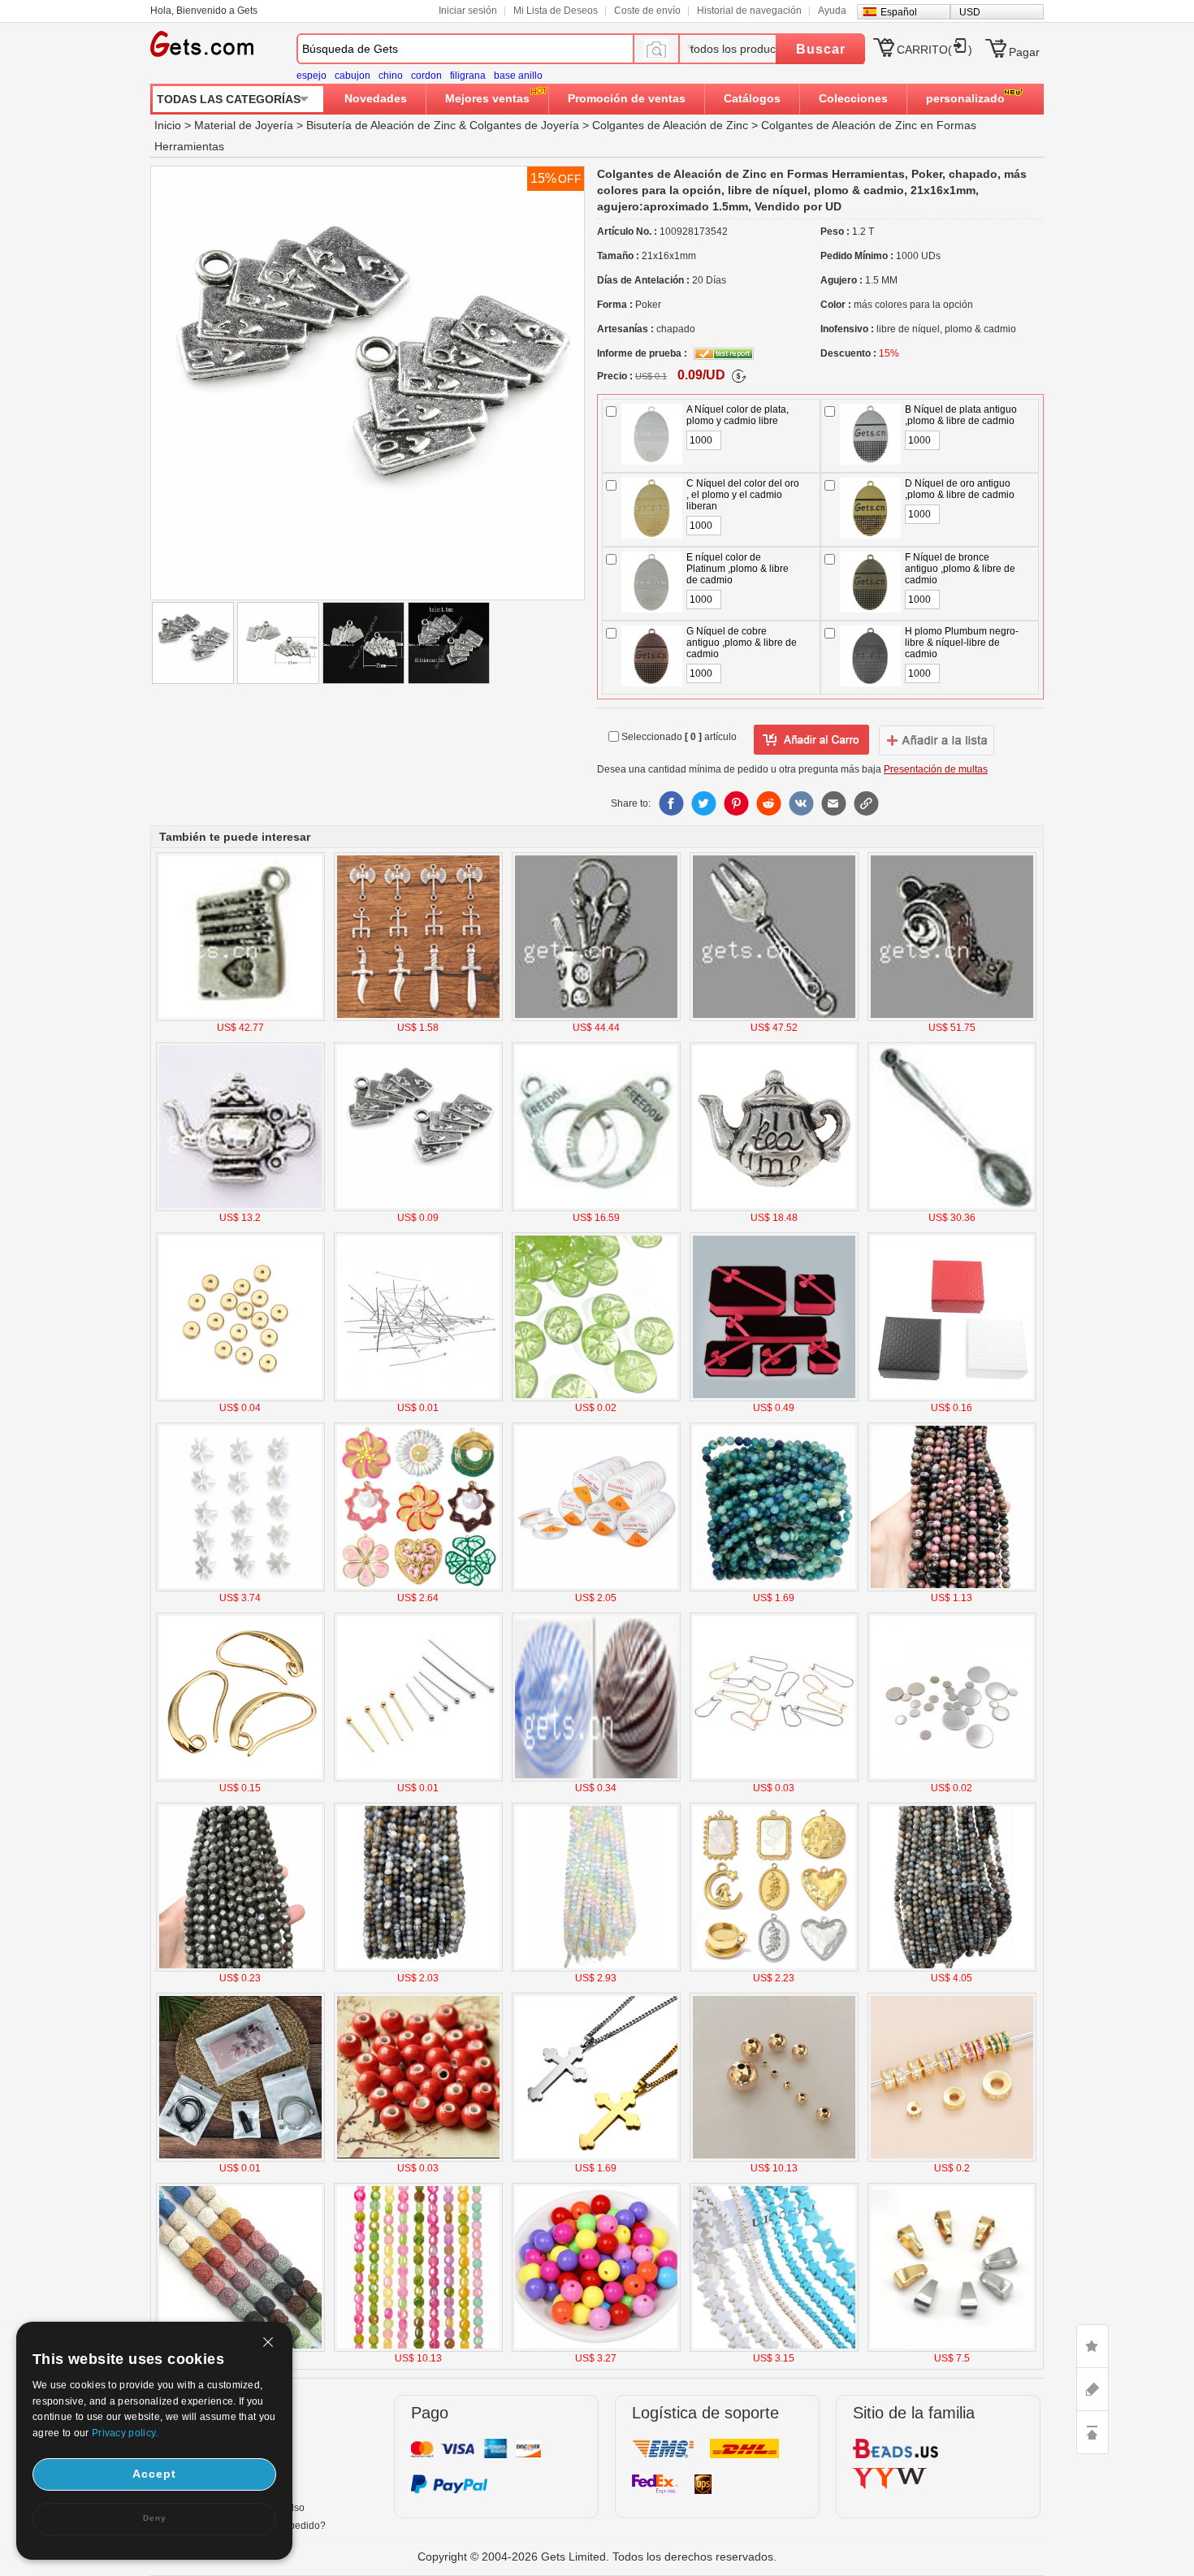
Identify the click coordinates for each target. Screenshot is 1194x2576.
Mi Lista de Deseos (556, 11)
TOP (1092, 2432)
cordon (426, 76)
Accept (154, 2474)
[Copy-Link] (866, 803)
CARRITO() (934, 50)
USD (970, 12)
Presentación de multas (936, 769)
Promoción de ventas (627, 98)
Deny (155, 2518)
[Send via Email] (833, 803)
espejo (311, 76)
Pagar (1024, 52)
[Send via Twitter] (703, 803)
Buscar (821, 49)
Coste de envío (647, 11)
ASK (1092, 2389)
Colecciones (853, 98)
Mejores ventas (487, 98)
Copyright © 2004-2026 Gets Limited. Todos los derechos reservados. (597, 2557)
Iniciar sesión (468, 11)
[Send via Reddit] (768, 803)
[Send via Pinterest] (736, 803)
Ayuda (832, 11)
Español (899, 12)
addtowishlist (937, 740)
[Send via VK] (801, 803)
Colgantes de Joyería (524, 125)
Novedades (376, 98)
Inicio (168, 125)
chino (391, 76)
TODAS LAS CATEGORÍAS (229, 99)
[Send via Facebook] (671, 803)
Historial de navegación (749, 11)
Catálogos (752, 98)
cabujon (353, 76)
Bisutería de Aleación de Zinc (381, 125)
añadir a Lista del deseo (811, 740)
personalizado (965, 98)
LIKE (1092, 2346)
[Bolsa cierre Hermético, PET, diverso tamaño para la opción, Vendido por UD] (240, 2158)
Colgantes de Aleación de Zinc (670, 125)
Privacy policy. (125, 2433)
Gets (202, 44)
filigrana (468, 76)
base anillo (518, 76)
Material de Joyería (244, 125)
